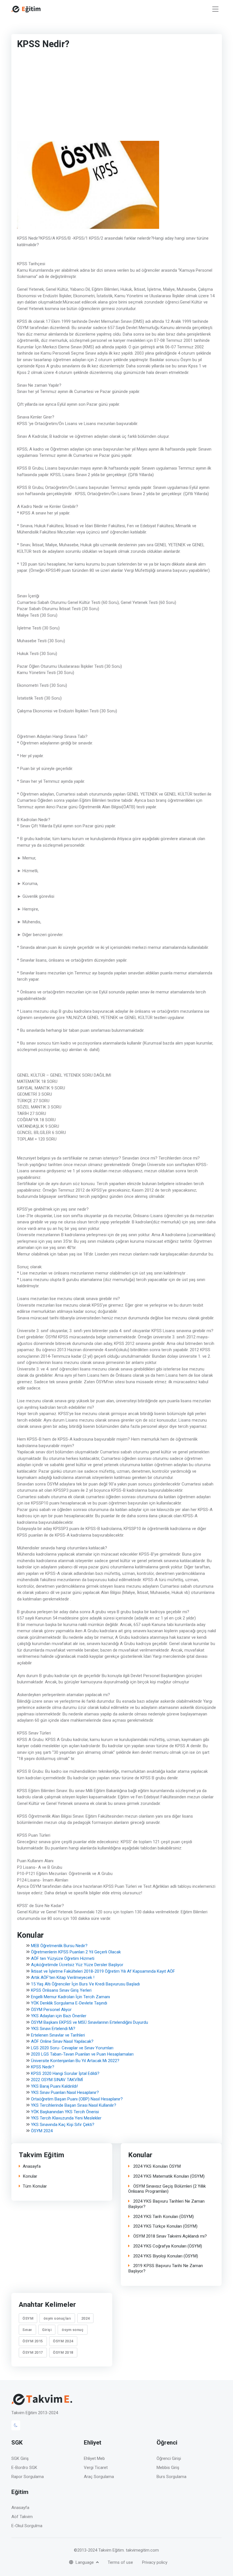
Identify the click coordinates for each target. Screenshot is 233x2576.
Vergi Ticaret (96, 2468)
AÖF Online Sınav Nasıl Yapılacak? (62, 2041)
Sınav (27, 2330)
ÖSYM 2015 (33, 2341)
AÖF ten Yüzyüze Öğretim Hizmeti (63, 1958)
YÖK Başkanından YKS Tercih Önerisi (65, 2112)
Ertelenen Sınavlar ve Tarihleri (58, 2035)
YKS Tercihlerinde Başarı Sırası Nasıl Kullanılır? (74, 2105)
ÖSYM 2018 (63, 2352)
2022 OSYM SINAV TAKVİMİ (57, 2080)
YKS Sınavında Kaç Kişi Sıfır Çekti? (63, 2125)
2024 (85, 2318)
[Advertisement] (95, 97)
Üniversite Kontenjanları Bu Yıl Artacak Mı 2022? (75, 2061)
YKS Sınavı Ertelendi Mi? (53, 2029)
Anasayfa (31, 2166)
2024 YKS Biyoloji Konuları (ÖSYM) (165, 2256)
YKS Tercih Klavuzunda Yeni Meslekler (66, 2118)
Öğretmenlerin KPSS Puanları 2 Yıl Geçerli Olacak (76, 1952)
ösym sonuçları (57, 2318)
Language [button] (85, 2562)
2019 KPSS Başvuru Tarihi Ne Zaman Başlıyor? (166, 2269)
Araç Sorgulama (99, 2477)
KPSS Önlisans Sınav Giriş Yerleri (61, 1990)
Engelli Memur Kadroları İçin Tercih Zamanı (70, 1997)
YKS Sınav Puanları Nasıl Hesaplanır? (65, 2092)
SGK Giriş (20, 2458)
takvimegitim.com (142, 2550)
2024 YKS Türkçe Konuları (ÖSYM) (165, 2226)
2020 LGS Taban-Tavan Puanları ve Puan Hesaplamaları (82, 2054)
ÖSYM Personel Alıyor (51, 2010)
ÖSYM (28, 2318)
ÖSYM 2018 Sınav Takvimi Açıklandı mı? (169, 2236)
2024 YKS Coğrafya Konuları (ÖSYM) (167, 2246)
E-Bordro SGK (24, 2468)
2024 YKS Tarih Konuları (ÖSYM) (163, 2217)
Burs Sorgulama (171, 2477)
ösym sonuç (73, 2330)
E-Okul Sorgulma (27, 2526)
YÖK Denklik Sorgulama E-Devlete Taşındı (69, 2003)
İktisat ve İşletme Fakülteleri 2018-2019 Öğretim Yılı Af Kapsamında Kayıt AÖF (103, 1971)
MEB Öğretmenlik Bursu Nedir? (59, 1946)
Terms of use (120, 2562)
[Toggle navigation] (215, 9)
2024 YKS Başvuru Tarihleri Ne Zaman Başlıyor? (166, 2204)
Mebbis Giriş (168, 2468)
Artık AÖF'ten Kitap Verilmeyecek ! (63, 1977)
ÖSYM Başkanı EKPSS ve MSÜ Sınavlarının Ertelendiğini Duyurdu (90, 2022)
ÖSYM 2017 (33, 2352)
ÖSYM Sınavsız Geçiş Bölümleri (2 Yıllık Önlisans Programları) (167, 2189)
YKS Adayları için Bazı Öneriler (59, 2016)
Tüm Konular (35, 2186)
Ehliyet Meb (94, 2458)
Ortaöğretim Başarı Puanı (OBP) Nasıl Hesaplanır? (77, 2099)
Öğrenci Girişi (169, 2458)
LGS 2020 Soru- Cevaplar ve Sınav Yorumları (72, 2048)
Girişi (47, 2330)
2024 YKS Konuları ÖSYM (156, 2166)
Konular (30, 2176)
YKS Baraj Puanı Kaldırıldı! (54, 2086)
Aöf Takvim (22, 2517)
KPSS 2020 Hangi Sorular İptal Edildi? (65, 2073)
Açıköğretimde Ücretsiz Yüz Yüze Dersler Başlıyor (77, 1965)
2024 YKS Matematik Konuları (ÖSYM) (168, 2176)
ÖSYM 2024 (42, 2131)
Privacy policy (155, 2562)
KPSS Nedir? (43, 2067)
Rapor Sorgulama (28, 2477)
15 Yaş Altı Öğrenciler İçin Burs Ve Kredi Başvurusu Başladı (85, 1984)
